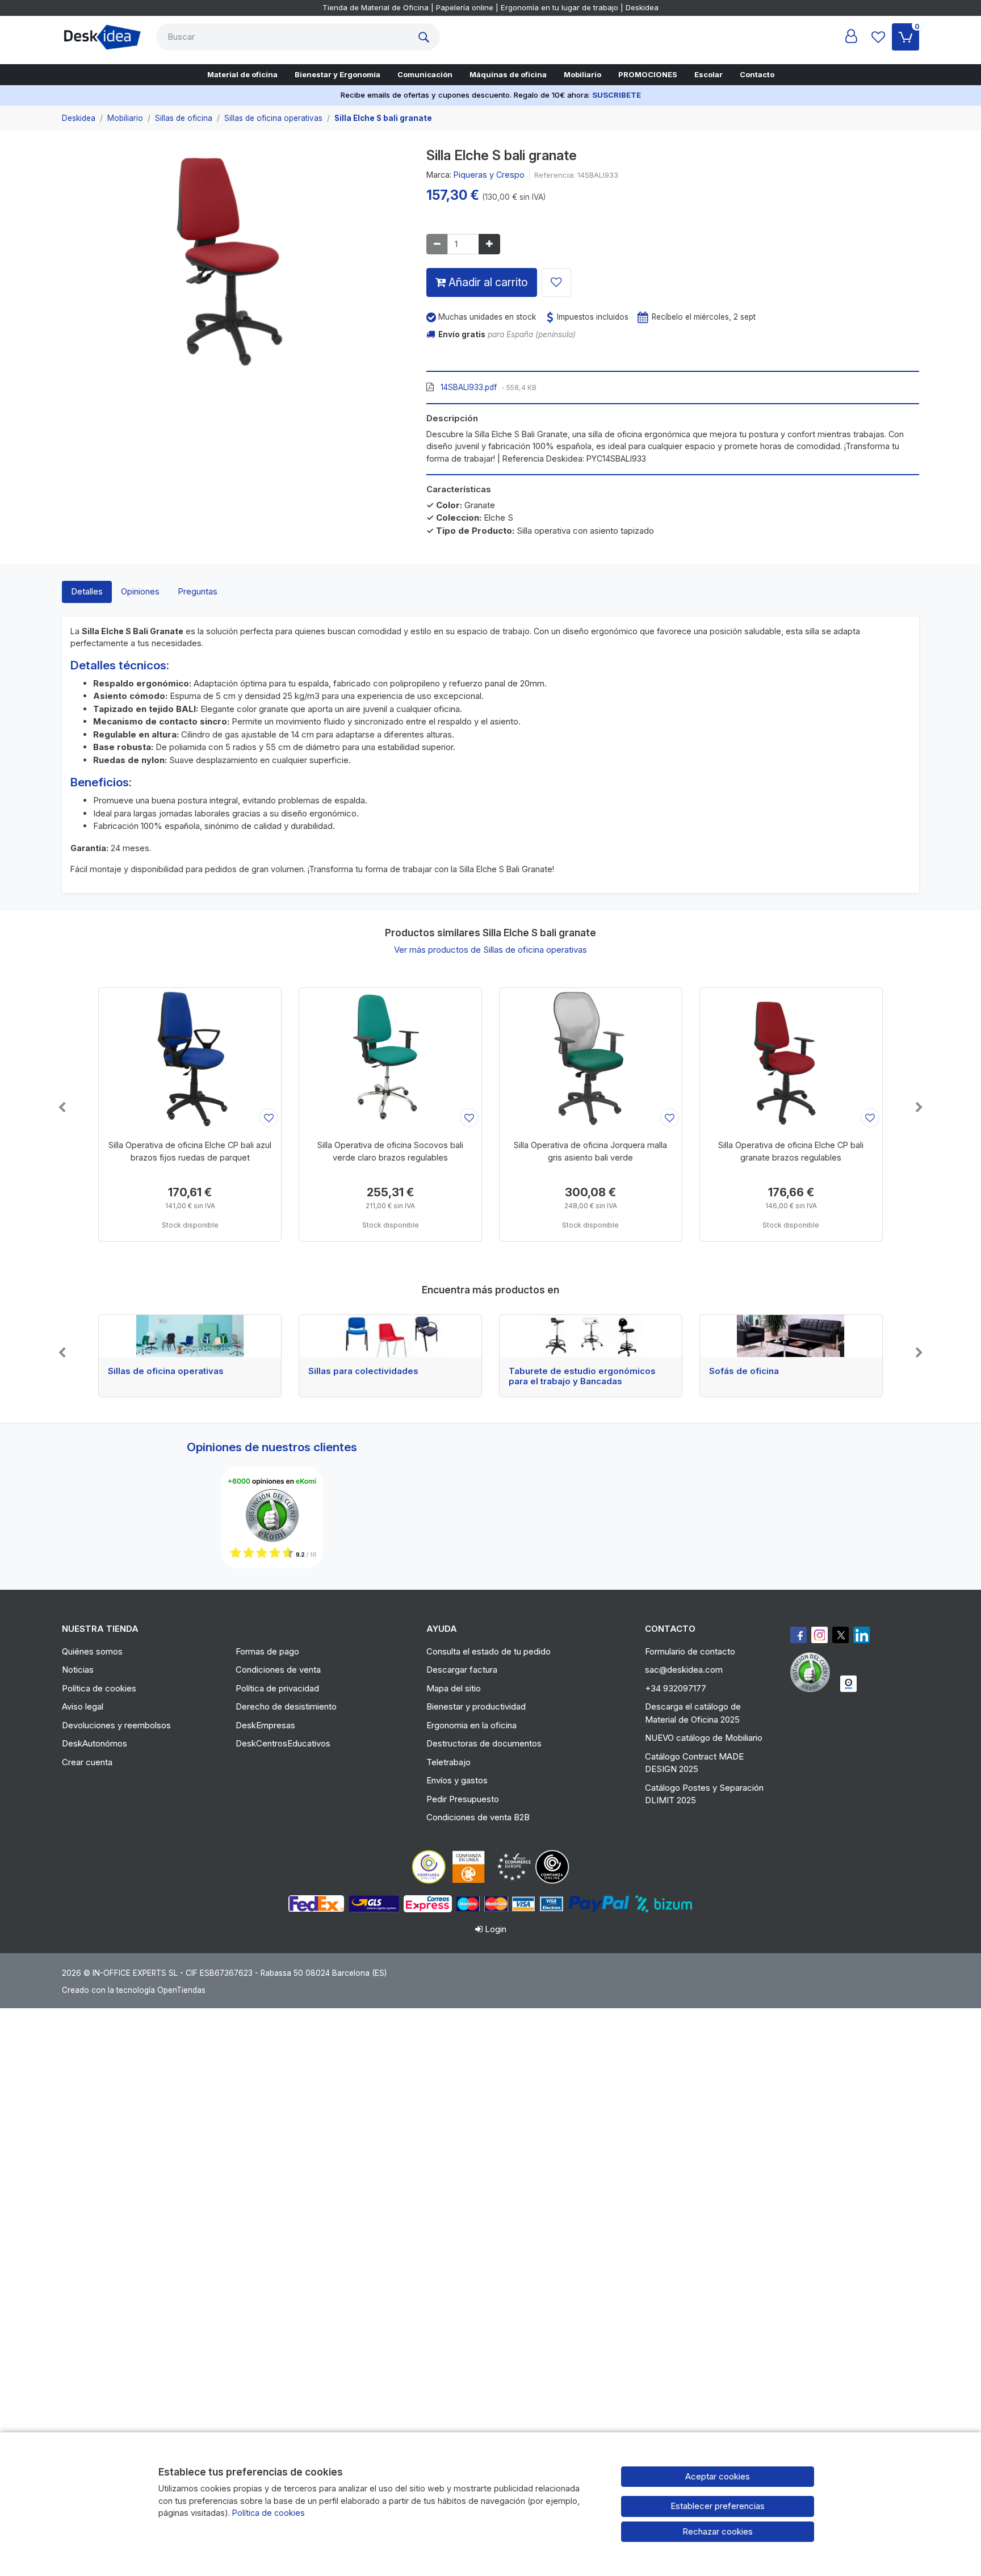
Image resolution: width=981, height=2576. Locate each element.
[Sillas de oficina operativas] (190, 1336)
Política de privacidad (277, 1688)
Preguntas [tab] (198, 591)
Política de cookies (99, 1688)
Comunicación (425, 74)
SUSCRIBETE (617, 95)
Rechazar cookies (718, 2531)
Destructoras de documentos (484, 1743)
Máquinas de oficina (508, 74)
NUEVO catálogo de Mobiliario (704, 1738)
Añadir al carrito (487, 282)
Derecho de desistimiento (286, 1706)
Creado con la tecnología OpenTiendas (134, 1990)
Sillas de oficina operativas (166, 1371)
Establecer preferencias (718, 2506)
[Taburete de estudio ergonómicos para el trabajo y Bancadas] (591, 1336)
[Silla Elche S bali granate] (236, 265)
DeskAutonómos (95, 1743)
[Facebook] (798, 1635)
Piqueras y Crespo (489, 175)
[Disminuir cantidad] (437, 244)
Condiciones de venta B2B (478, 1817)
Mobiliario (582, 74)
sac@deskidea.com (684, 1670)
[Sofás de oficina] (791, 1336)
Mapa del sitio (454, 1688)
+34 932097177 (676, 1688)
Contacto (757, 74)
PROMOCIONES (648, 74)
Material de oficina (242, 74)
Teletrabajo (448, 1762)
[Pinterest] (813, 1672)
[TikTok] (861, 1635)
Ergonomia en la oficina (471, 1725)
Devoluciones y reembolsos (116, 1725)
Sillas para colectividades (363, 1371)
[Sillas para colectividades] (390, 1336)
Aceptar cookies (718, 2476)
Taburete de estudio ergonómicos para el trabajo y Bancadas (582, 1376)
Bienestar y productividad (476, 1706)
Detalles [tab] (87, 591)
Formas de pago (267, 1651)
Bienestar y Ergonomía (338, 74)
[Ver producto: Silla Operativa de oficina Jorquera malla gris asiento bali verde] (591, 1059)
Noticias (78, 1670)
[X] (840, 1635)
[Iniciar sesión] (851, 37)
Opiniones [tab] (140, 591)
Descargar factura (462, 1670)
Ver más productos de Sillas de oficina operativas (491, 950)
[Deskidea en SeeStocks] (848, 1684)
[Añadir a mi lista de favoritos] (556, 282)
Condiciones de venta (278, 1670)
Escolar (708, 74)
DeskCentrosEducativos (283, 1743)
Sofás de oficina (744, 1371)
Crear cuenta (87, 1762)
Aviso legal (83, 1706)
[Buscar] (426, 37)
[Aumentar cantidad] (489, 244)
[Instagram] (819, 1635)
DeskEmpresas (265, 1725)
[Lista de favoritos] (878, 37)
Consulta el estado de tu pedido (489, 1651)
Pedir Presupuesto (463, 1799)
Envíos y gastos (457, 1780)
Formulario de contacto (690, 1651)
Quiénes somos (92, 1651)
